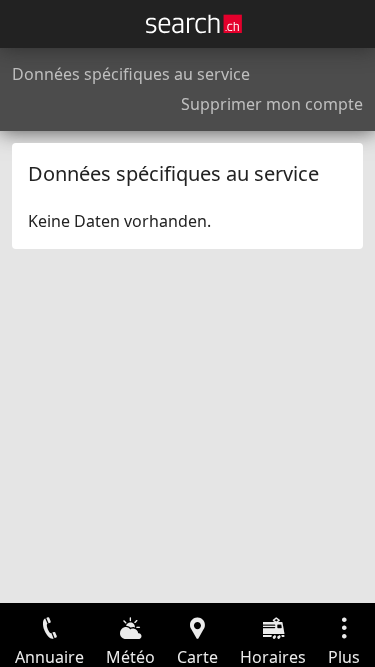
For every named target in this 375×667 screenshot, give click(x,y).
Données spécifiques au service (131, 74)
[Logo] (194, 24)
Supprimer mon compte (272, 104)
